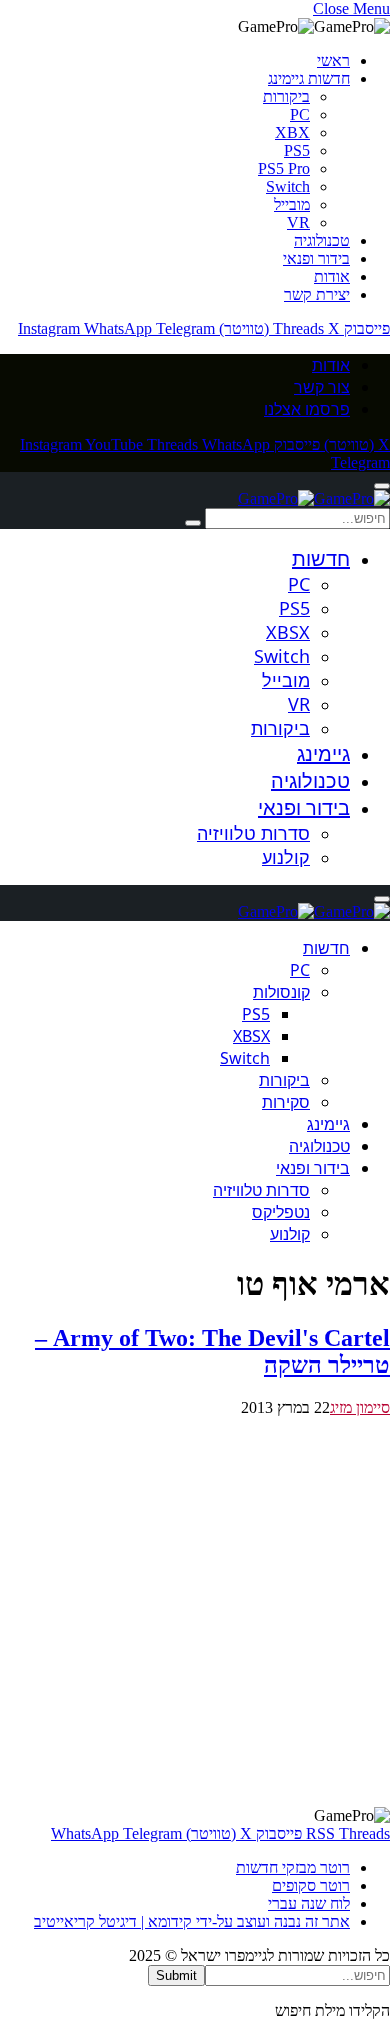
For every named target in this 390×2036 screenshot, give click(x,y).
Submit (176, 1975)
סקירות (286, 1102)
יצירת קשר (317, 294)
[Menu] (382, 486)
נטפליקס (281, 1212)
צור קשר (322, 387)
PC (300, 114)
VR (298, 222)
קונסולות (281, 992)
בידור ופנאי (316, 258)
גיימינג (323, 753)
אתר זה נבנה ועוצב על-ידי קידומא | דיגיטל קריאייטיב (192, 1921)
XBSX (288, 632)
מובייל (292, 204)
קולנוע (286, 857)
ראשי (333, 60)
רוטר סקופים (311, 1885)
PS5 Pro (284, 168)
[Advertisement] (195, 1612)
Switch (288, 186)
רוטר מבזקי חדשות (293, 1867)
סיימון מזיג (360, 1407)
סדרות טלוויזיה (253, 833)
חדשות (321, 558)
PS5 (297, 150)
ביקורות (286, 96)
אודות (332, 276)
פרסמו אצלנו (307, 409)
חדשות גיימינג (309, 78)
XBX (292, 132)
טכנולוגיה (322, 240)
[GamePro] (314, 498)
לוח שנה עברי (309, 1903)
